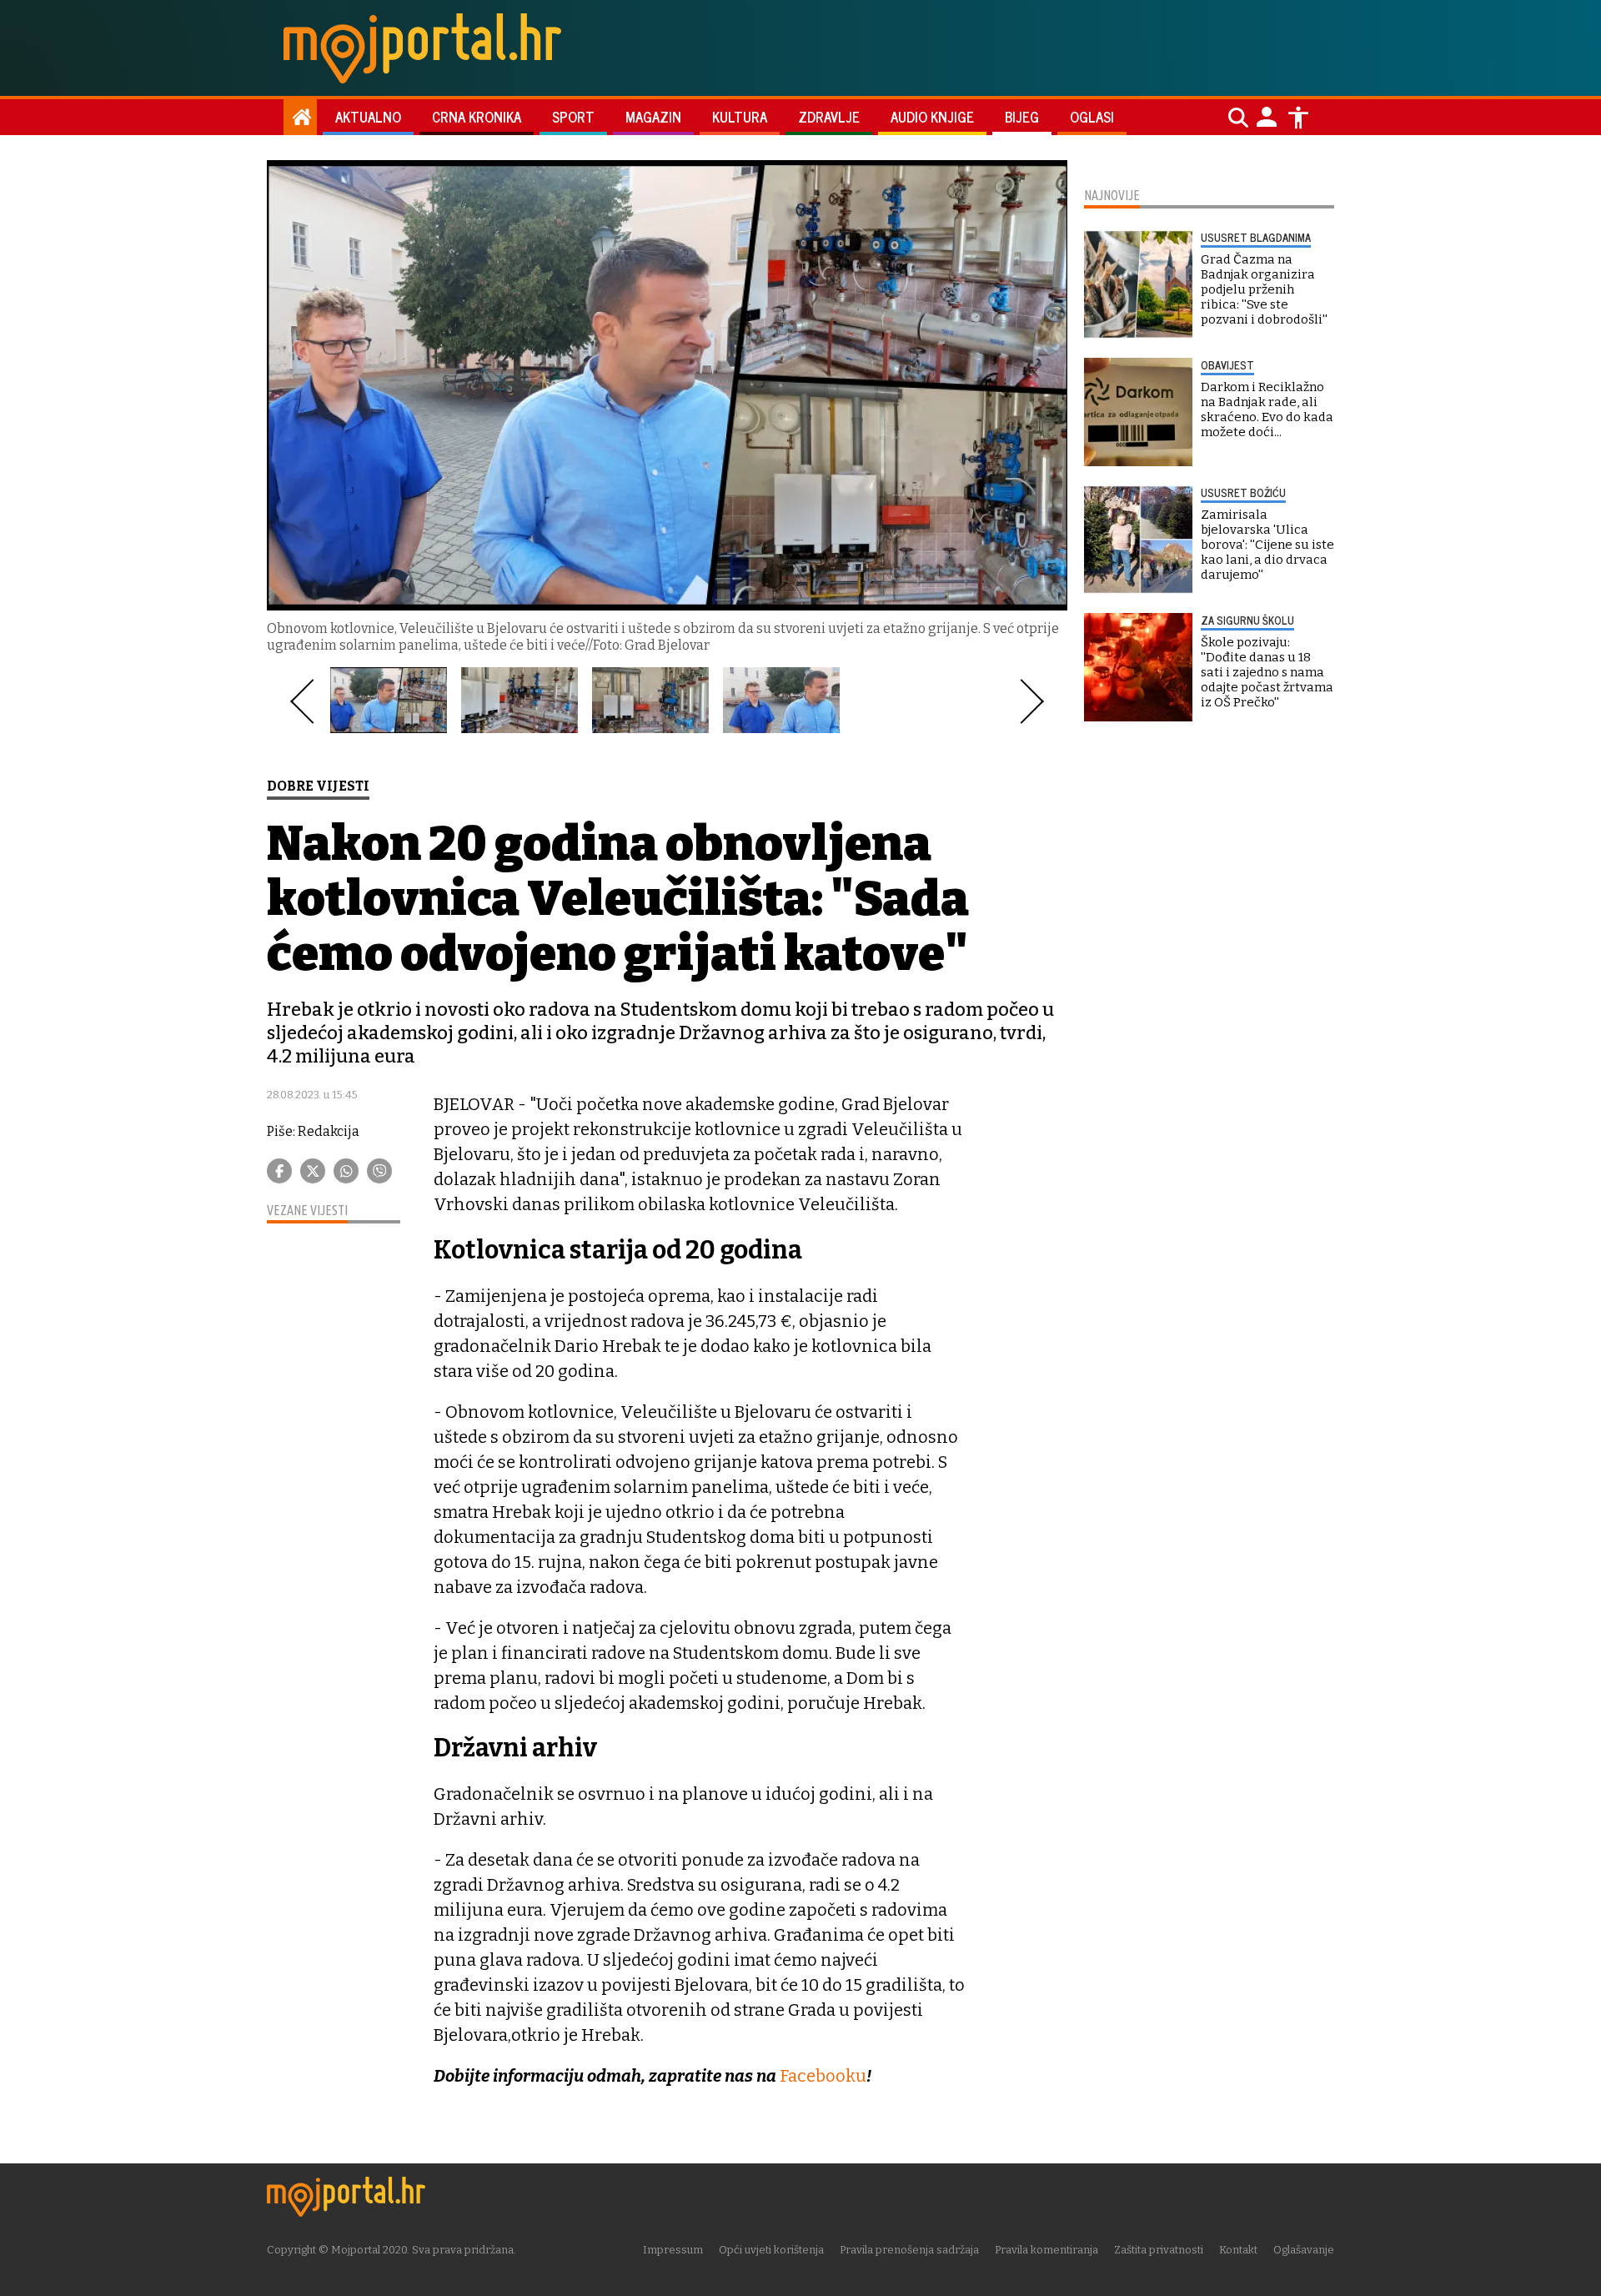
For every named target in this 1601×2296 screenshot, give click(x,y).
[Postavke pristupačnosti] (1298, 118)
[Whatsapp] (346, 1171)
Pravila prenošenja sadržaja (909, 2250)
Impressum (673, 2250)
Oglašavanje (1304, 2250)
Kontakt (1238, 2250)
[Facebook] (279, 1171)
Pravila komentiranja (1046, 2250)
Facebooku (823, 2076)
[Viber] (379, 1171)
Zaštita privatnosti (1159, 2250)
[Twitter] (313, 1171)
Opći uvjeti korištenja (771, 2250)
